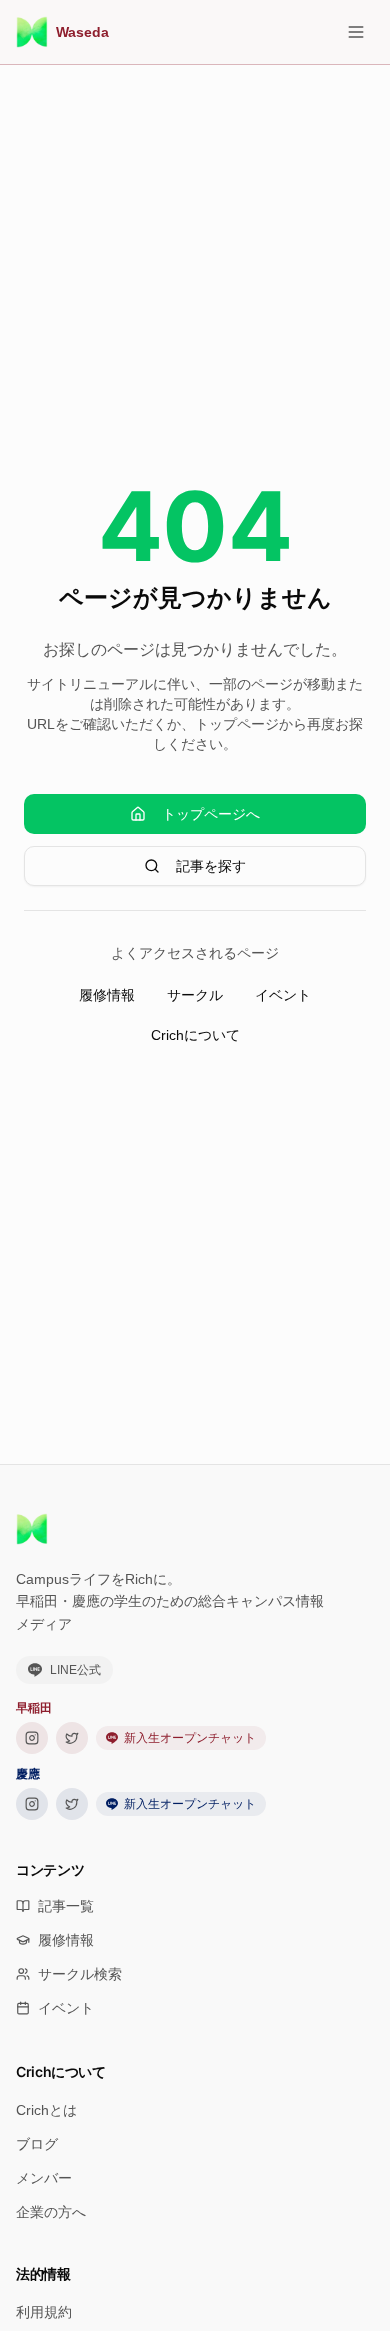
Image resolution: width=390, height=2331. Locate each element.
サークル (195, 995)
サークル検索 (80, 1974)
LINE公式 (75, 1670)
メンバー (44, 2178)
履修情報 (107, 995)
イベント (283, 995)
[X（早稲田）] (72, 1738)
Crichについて (195, 1035)
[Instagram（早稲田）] (32, 1738)
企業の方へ (51, 2212)
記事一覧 (66, 1906)
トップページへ (211, 814)
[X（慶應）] (72, 1804)
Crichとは (46, 2110)
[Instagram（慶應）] (32, 1804)
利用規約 (44, 2312)
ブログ (37, 2144)
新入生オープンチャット (190, 1738)
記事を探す (211, 866)
